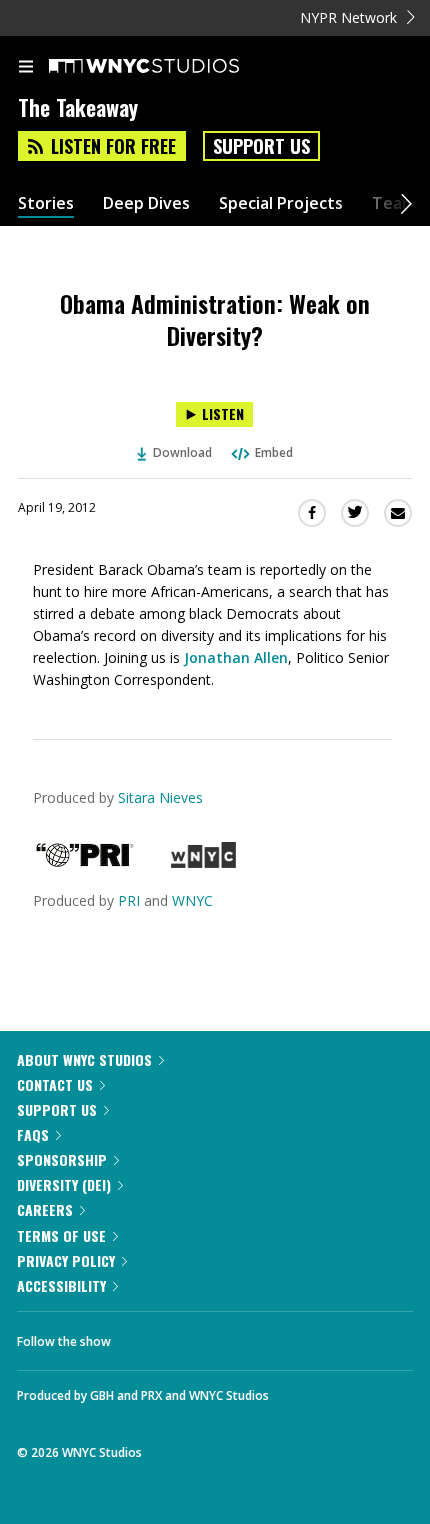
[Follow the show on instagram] (255, 1336)
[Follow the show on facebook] (146, 1336)
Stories (46, 203)
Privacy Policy (66, 1260)
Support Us (261, 146)
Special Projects (281, 203)
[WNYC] (203, 862)
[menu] (26, 68)
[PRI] (85, 862)
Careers (45, 1209)
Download (182, 452)
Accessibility (61, 1285)
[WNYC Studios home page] (169, 67)
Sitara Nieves (160, 797)
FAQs (33, 1134)
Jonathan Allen (236, 657)
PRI (129, 900)
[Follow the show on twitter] (201, 1336)
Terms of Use (61, 1235)
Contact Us (55, 1084)
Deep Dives (146, 203)
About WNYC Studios (84, 1059)
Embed (274, 452)
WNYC (192, 900)
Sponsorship (62, 1159)
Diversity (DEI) (64, 1184)
